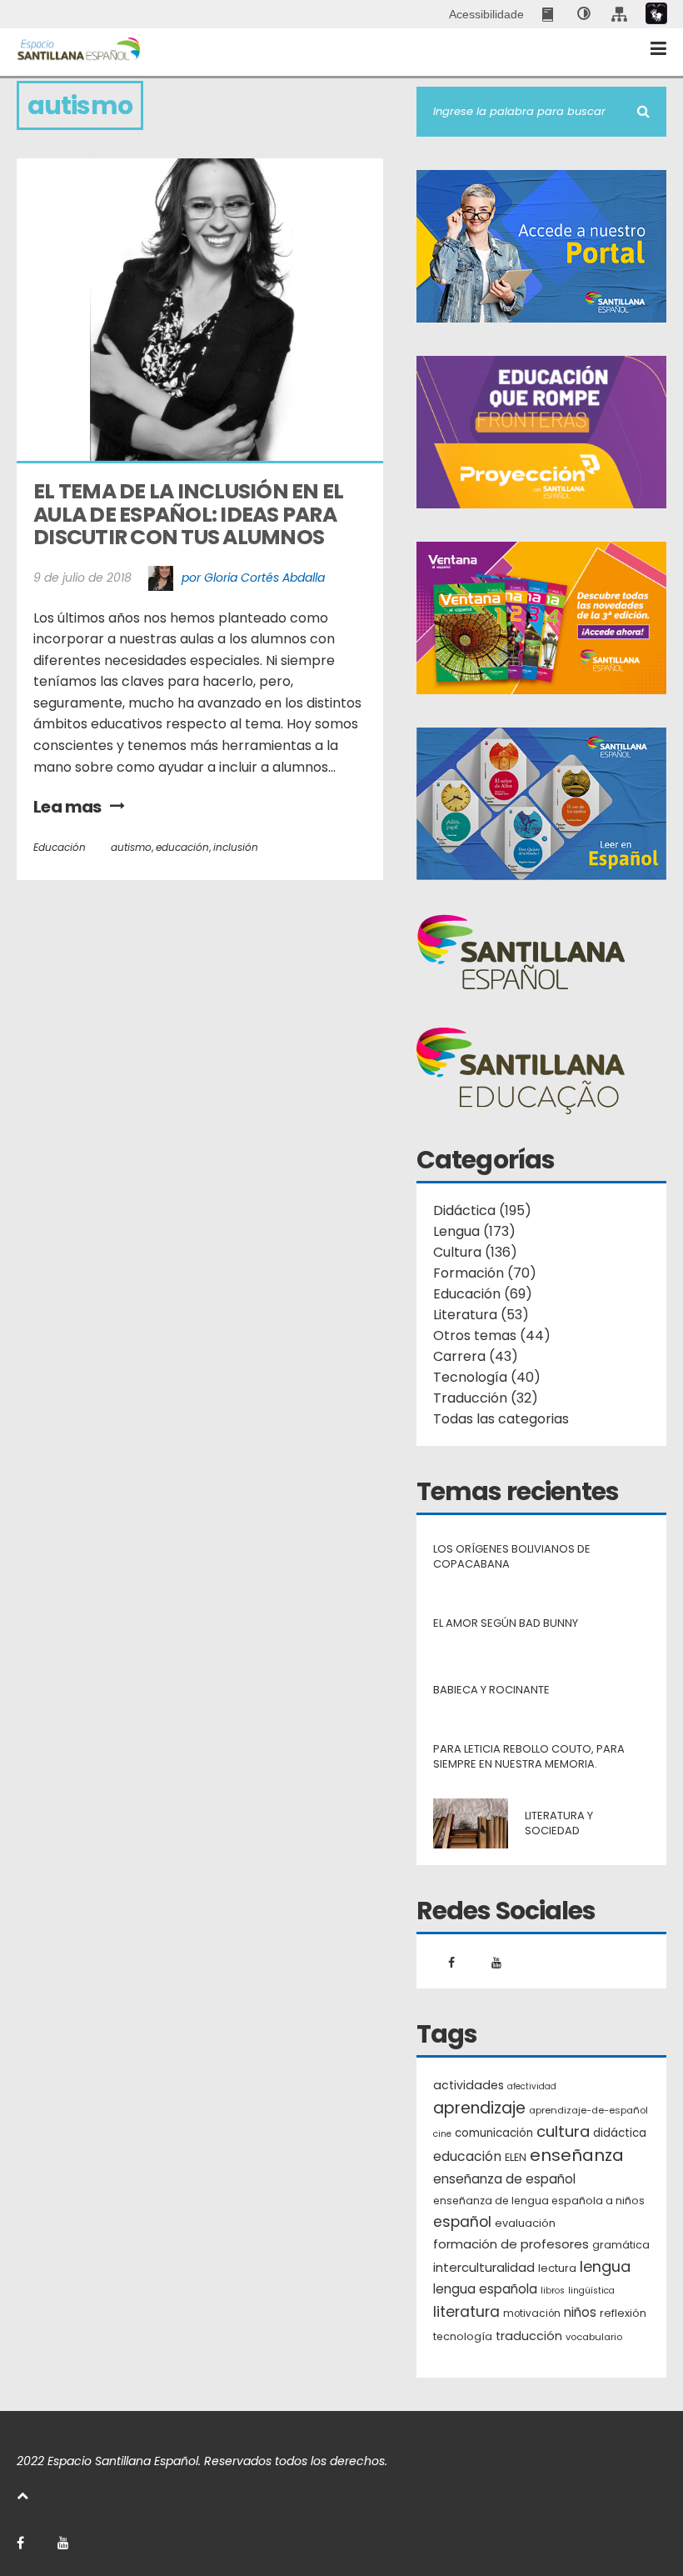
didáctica (620, 2133)
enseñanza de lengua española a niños (539, 2201)
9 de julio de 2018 (82, 578)
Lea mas (67, 807)
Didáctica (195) (482, 1210)
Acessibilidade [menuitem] (486, 14)
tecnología (463, 2336)
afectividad (532, 2086)
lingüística (591, 2291)
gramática (621, 2245)
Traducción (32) (486, 1398)
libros (553, 2291)
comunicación (494, 2133)
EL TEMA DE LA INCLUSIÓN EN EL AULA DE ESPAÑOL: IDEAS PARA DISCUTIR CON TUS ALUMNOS (190, 514)
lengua (605, 2266)
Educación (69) (483, 1294)
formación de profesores (511, 2244)
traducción (529, 2336)
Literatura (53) (481, 1315)
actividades (469, 2085)
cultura (563, 2131)
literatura (466, 2312)
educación (182, 847)
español (462, 2222)
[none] (584, 14)
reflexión (623, 2313)
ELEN (516, 2157)
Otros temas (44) (492, 1336)
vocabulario (594, 2337)
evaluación (525, 2223)
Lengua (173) (474, 1231)
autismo (131, 847)
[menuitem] (549, 14)
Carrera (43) (476, 1356)
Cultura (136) (475, 1252)
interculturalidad (484, 2267)
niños (580, 2312)
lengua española (485, 2289)
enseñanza (577, 2156)
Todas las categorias (501, 1419)
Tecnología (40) (487, 1377)
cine (442, 2134)
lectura (557, 2268)
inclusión (236, 847)
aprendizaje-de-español (588, 2110)
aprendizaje (479, 2108)
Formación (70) (485, 1273)
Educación (60, 847)
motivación (532, 2313)
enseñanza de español (504, 2179)
